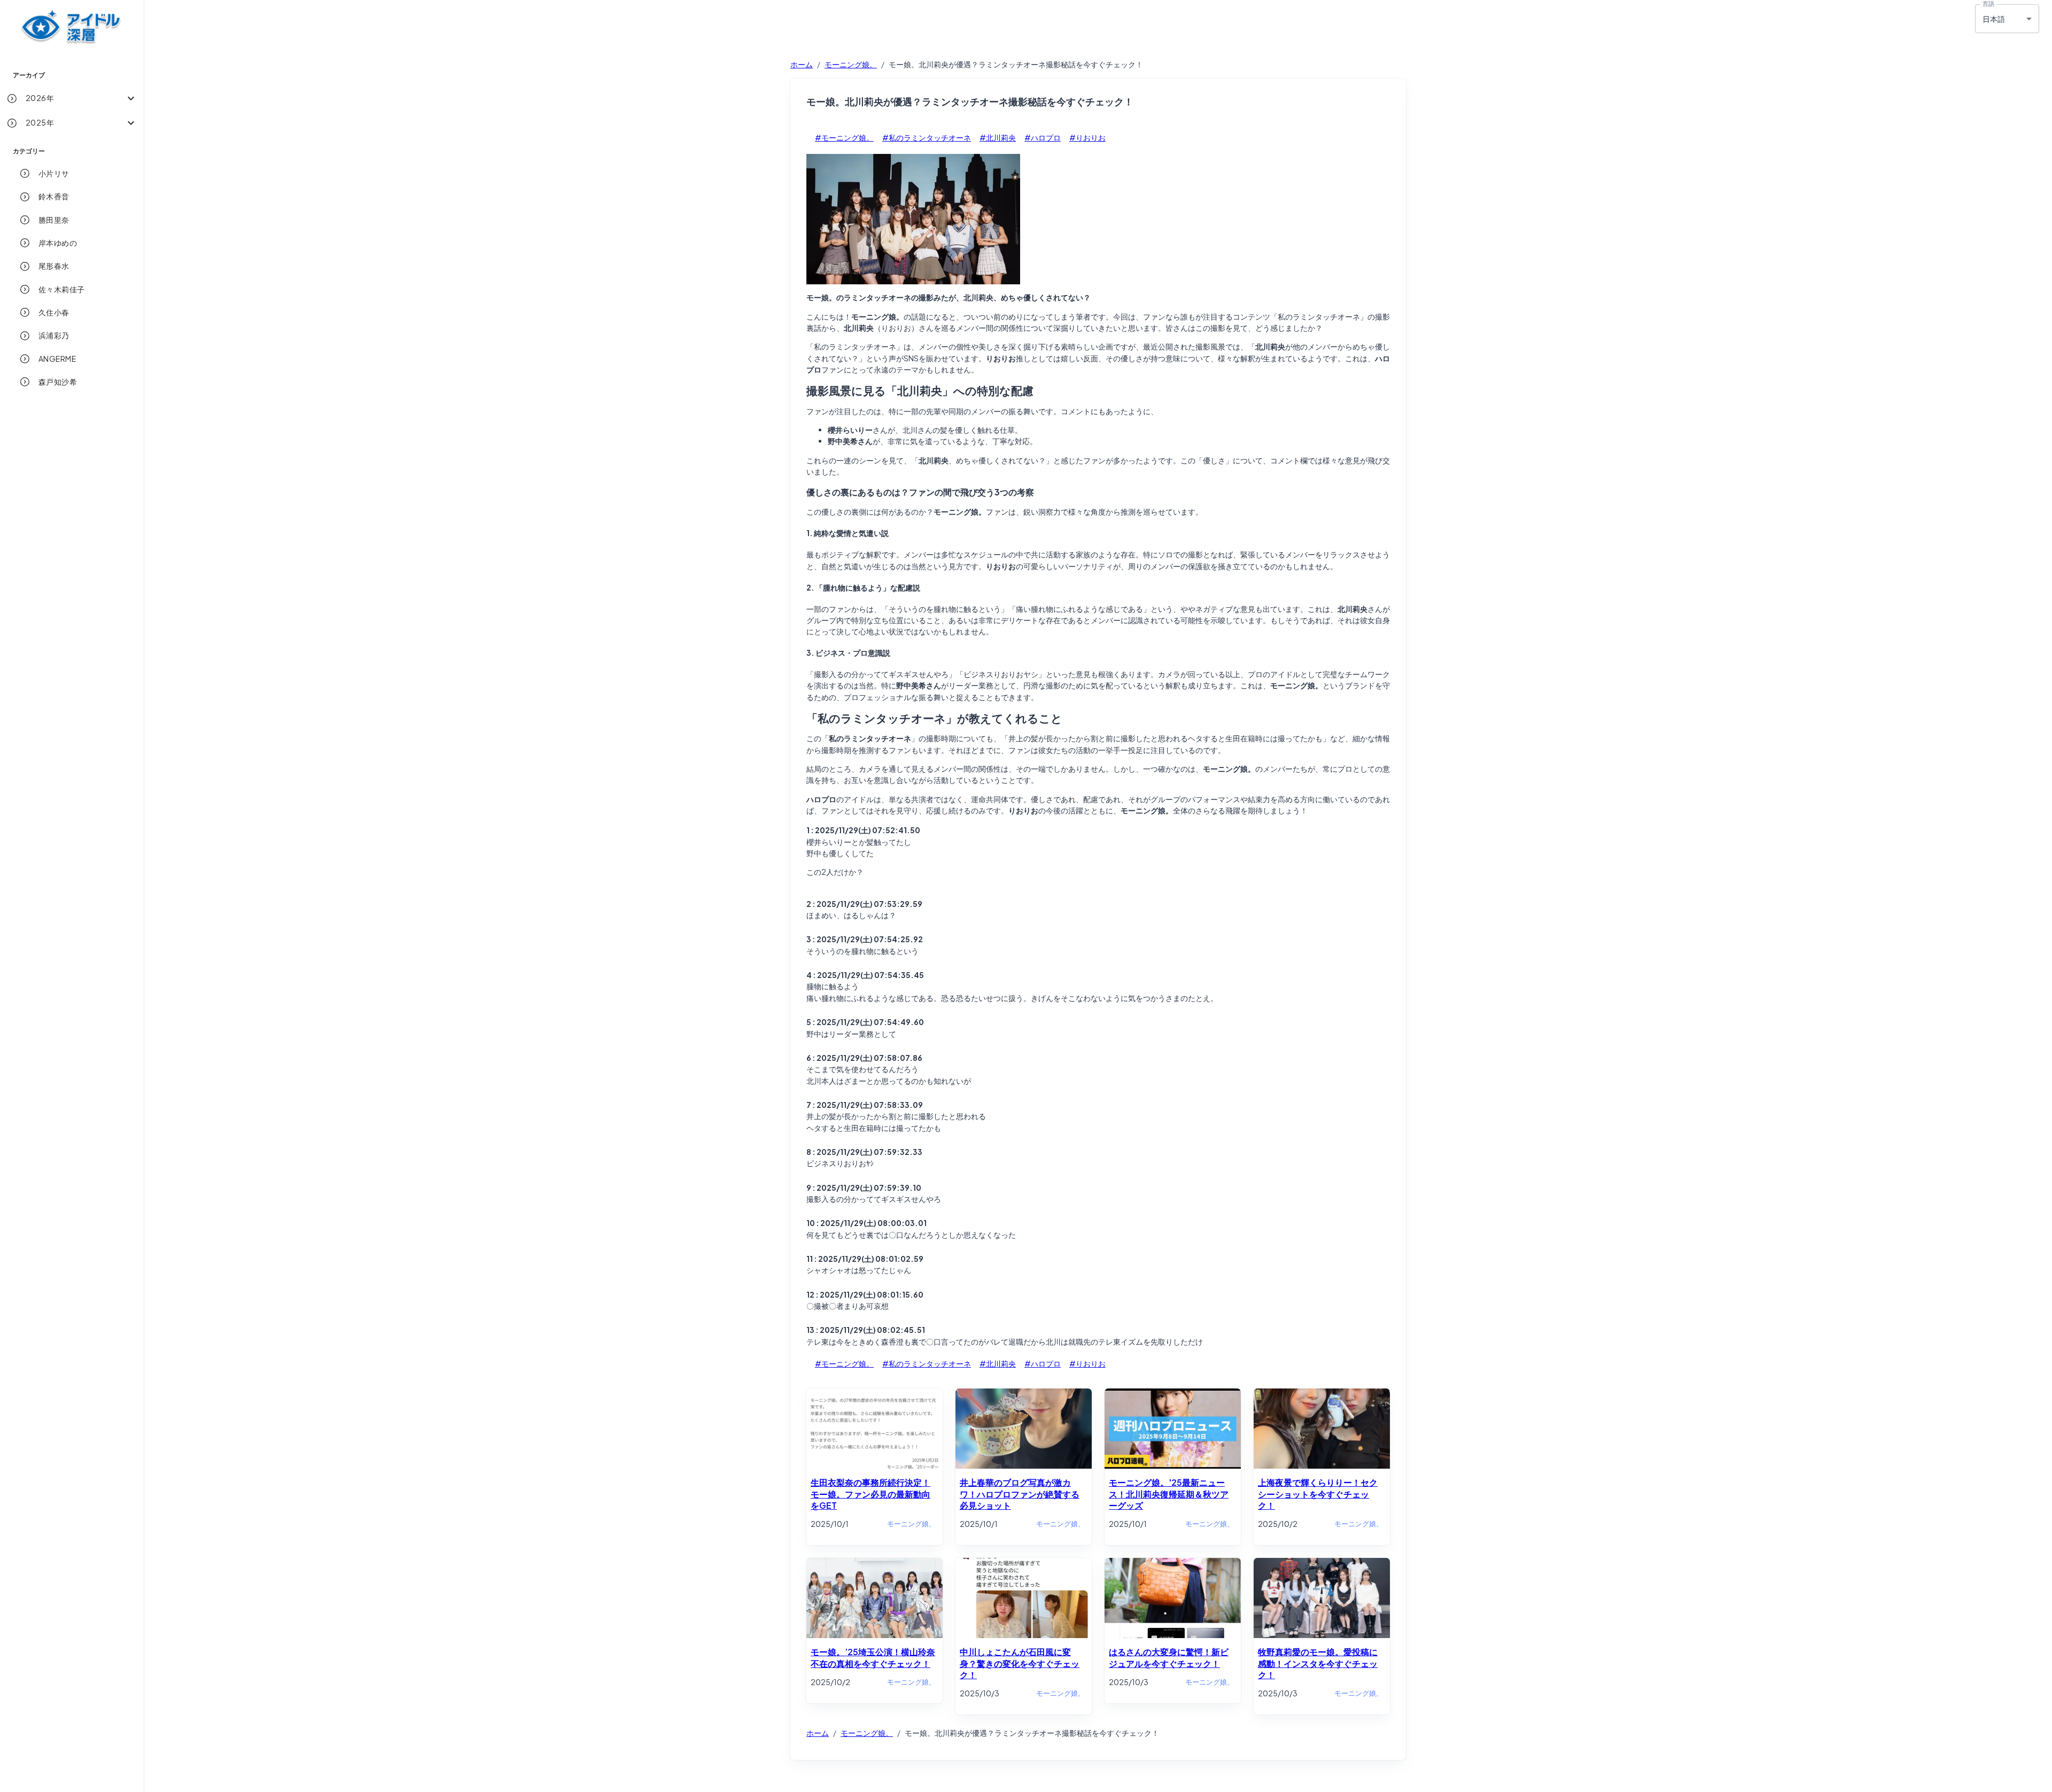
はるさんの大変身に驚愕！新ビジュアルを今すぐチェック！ (1169, 1657)
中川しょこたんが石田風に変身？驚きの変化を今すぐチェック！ (1020, 1663)
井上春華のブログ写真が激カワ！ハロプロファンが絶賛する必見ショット (1020, 1494)
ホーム (802, 64)
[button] (72, 98)
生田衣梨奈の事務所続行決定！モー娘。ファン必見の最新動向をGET (870, 1494)
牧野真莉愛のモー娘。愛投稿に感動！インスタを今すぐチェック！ (1318, 1663)
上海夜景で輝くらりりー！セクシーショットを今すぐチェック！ (1318, 1494)
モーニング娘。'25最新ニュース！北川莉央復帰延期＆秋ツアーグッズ (1169, 1494)
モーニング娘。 (851, 64)
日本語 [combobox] (1994, 19)
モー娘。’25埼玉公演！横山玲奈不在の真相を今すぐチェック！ (873, 1657)
